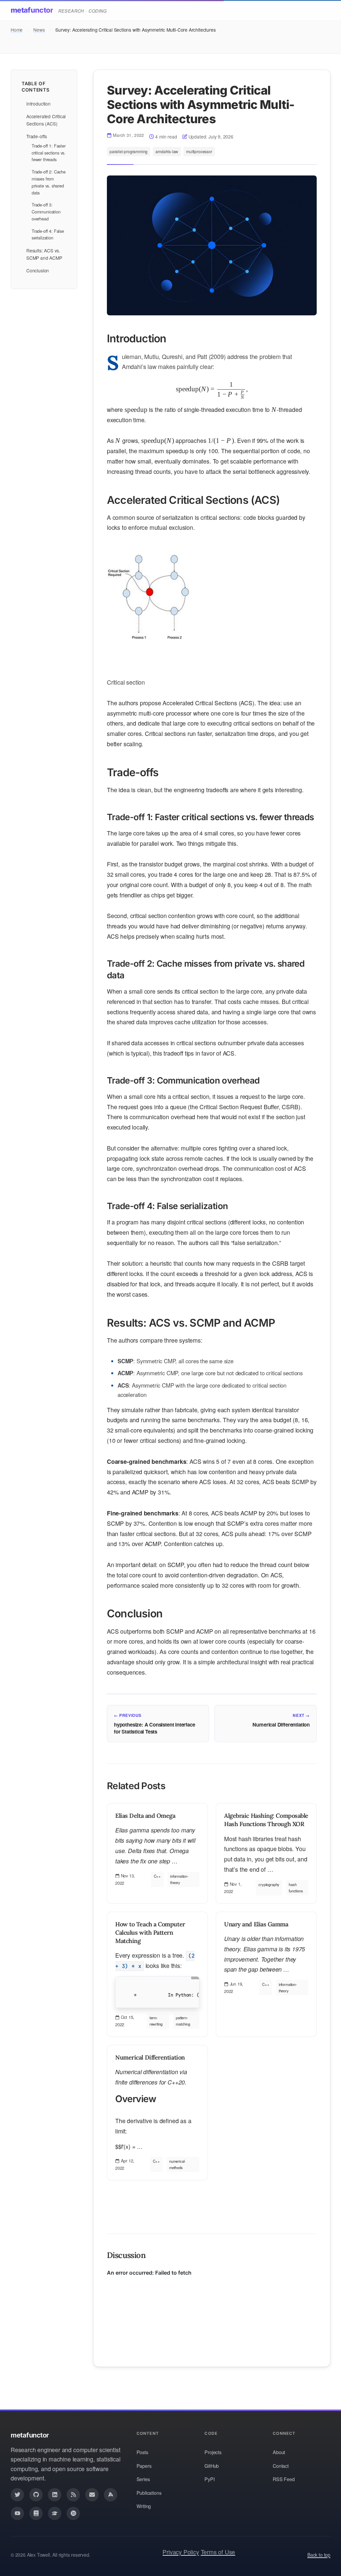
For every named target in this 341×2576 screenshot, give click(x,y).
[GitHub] (36, 2495)
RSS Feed (284, 2479)
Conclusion (38, 270)
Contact (281, 2466)
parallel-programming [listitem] (129, 151)
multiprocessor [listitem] (199, 151)
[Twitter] (17, 2495)
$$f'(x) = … (153, 2112)
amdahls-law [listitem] (167, 151)
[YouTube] (17, 2513)
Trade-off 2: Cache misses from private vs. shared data (49, 182)
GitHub (212, 2466)
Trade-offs (36, 136)
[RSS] (73, 2495)
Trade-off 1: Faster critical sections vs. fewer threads (49, 153)
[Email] (92, 2495)
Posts (142, 2452)
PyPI (209, 2479)
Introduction (38, 104)
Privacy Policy (181, 2552)
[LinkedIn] (55, 2495)
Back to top (319, 2555)
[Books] (36, 2513)
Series (143, 2479)
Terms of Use (218, 2552)
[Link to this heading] (98, 338)
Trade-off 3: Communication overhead (46, 212)
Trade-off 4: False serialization (48, 234)
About (279, 2452)
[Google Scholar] (55, 2513)
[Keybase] (111, 2495)
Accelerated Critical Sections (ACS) (46, 120)
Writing (144, 2506)
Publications (149, 2493)
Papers (144, 2466)
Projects (213, 2452)
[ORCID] (73, 2513)
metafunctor (32, 10)
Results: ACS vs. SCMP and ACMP (44, 254)
